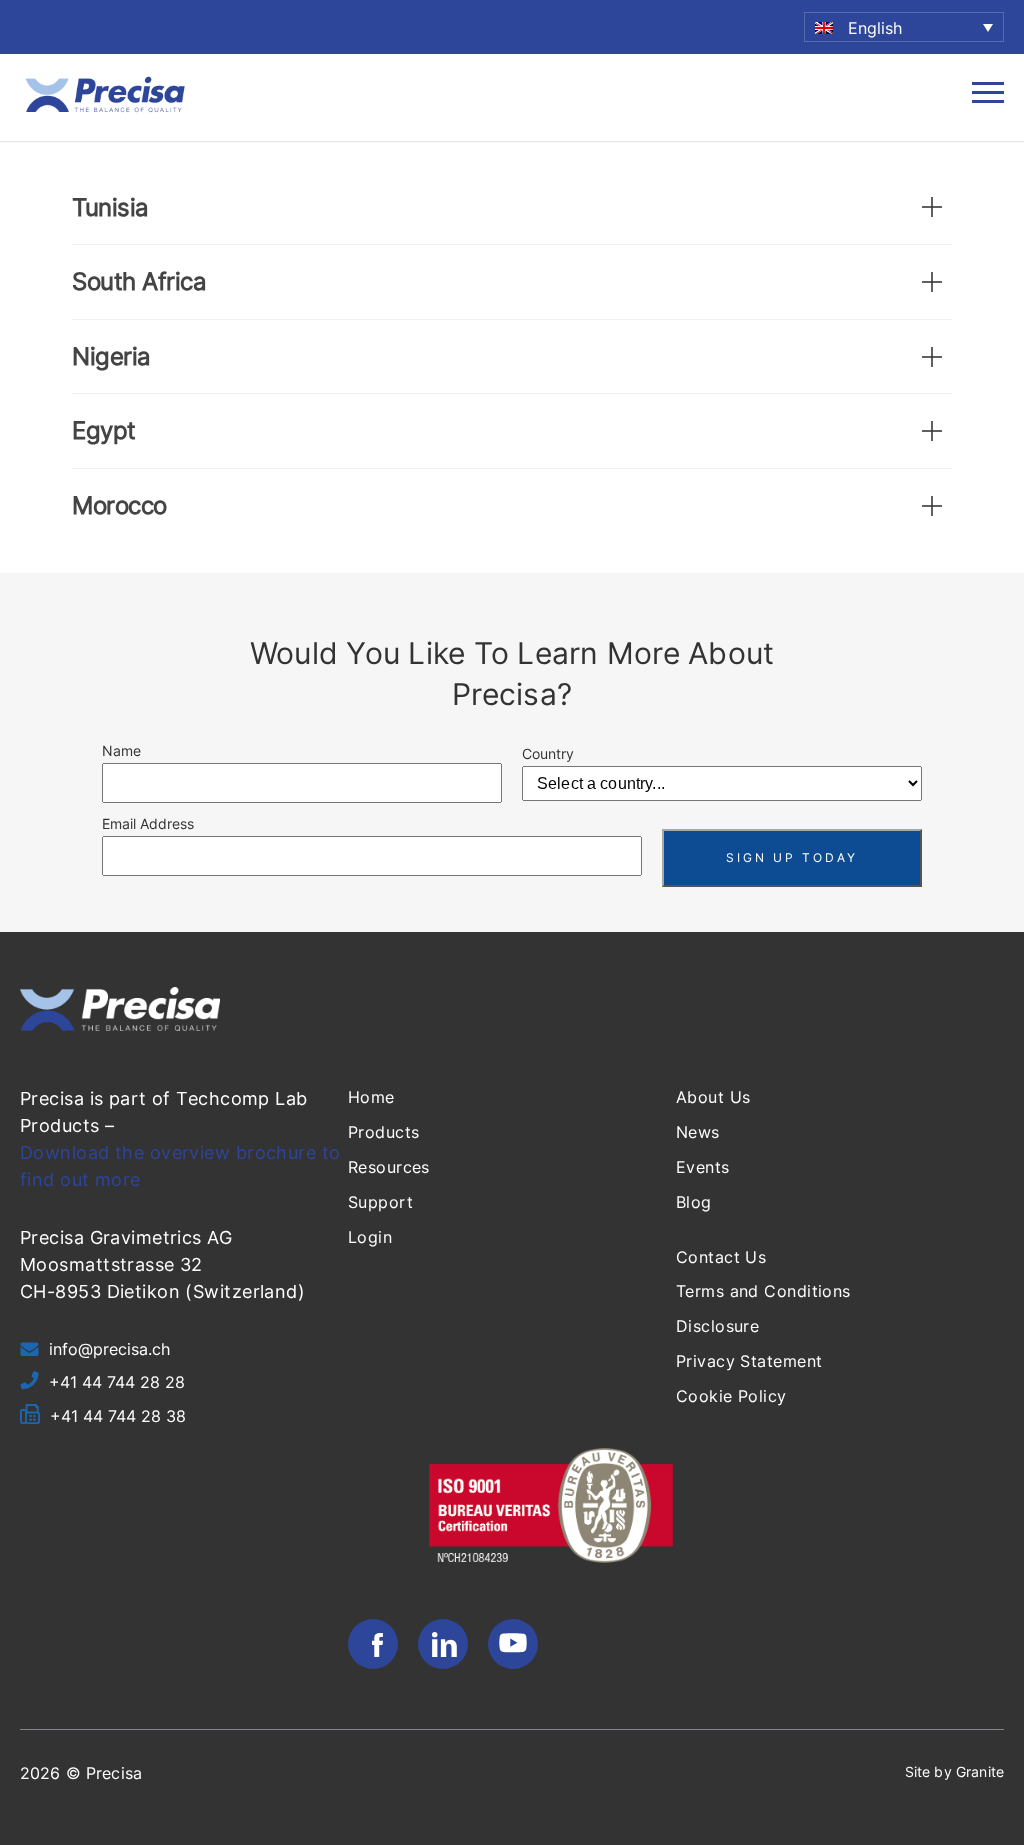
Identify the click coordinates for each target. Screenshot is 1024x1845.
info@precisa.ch (109, 1349)
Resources (389, 1167)
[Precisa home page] (105, 110)
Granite (980, 1771)
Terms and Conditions (763, 1291)
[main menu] (988, 97)
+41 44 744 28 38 (118, 1416)
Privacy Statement (749, 1361)
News (698, 1132)
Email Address (148, 823)
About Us (713, 1097)
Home (371, 1097)
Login (370, 1237)
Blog (694, 1202)
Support (380, 1202)
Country (548, 753)
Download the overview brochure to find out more (180, 1166)
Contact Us (721, 1257)
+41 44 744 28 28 (117, 1382)
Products (384, 1132)
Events (703, 1167)
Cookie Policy (731, 1396)
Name (121, 750)
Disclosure (717, 1326)
